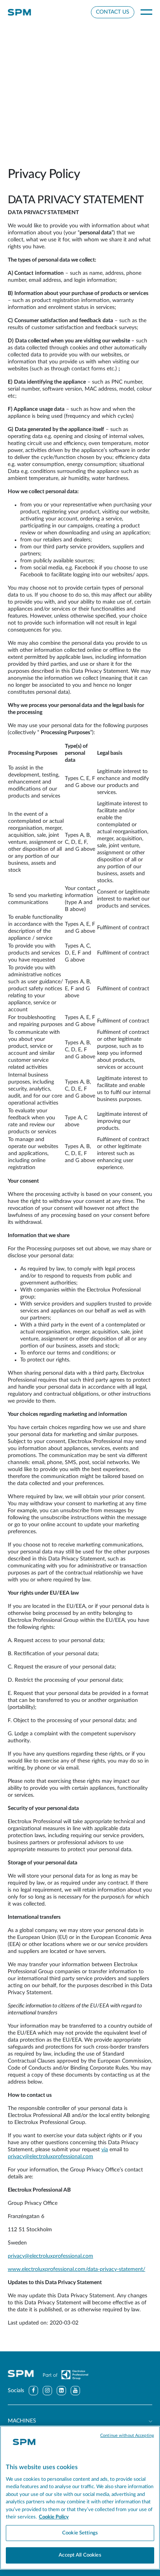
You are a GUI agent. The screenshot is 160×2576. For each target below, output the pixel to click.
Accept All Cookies (80, 2555)
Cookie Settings (80, 2533)
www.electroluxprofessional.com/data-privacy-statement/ (77, 2269)
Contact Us (113, 12)
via (105, 2150)
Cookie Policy (54, 2517)
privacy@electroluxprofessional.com (50, 2157)
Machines (22, 2421)
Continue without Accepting (127, 2436)
